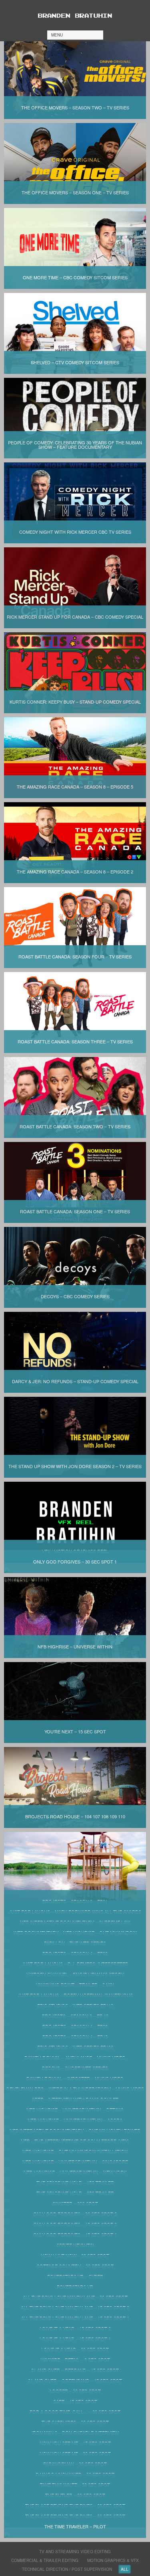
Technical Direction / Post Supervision (67, 2569)
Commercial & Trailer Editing (45, 2560)
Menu (57, 35)
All (125, 2569)
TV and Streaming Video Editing (75, 2552)
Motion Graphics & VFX (113, 2560)
